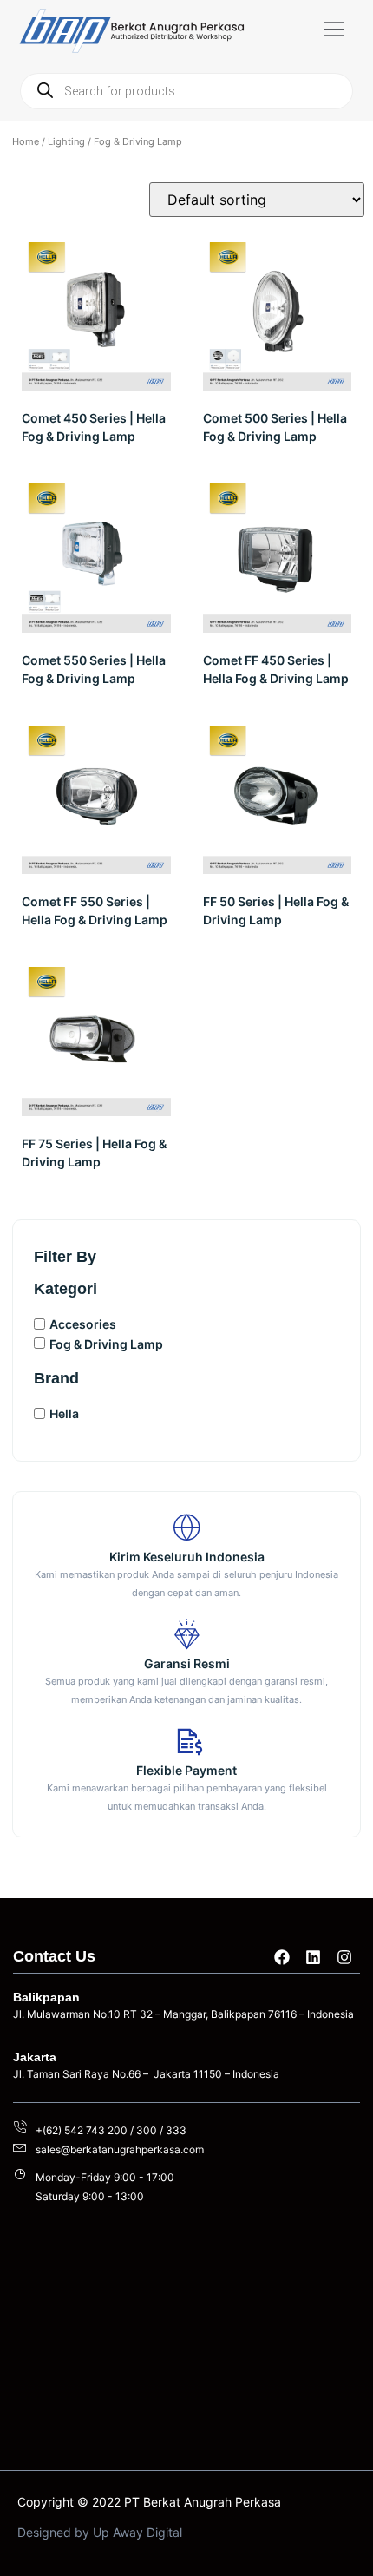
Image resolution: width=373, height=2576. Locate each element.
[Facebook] (282, 1957)
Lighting (66, 141)
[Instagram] (344, 1957)
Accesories (83, 1324)
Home (26, 141)
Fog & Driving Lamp (106, 1343)
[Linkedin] (313, 1957)
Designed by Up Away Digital (100, 2532)
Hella (64, 1413)
